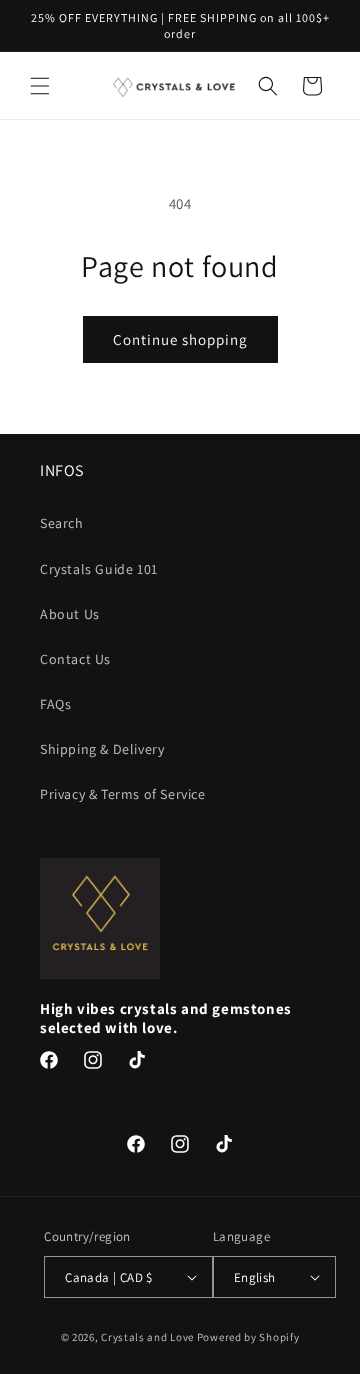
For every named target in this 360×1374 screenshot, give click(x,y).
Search (62, 523)
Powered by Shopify (248, 1337)
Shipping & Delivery (102, 749)
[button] (40, 86)
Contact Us (75, 659)
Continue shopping (180, 339)
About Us (70, 614)
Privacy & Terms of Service (123, 794)
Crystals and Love (147, 1337)
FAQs (55, 704)
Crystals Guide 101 (99, 569)
